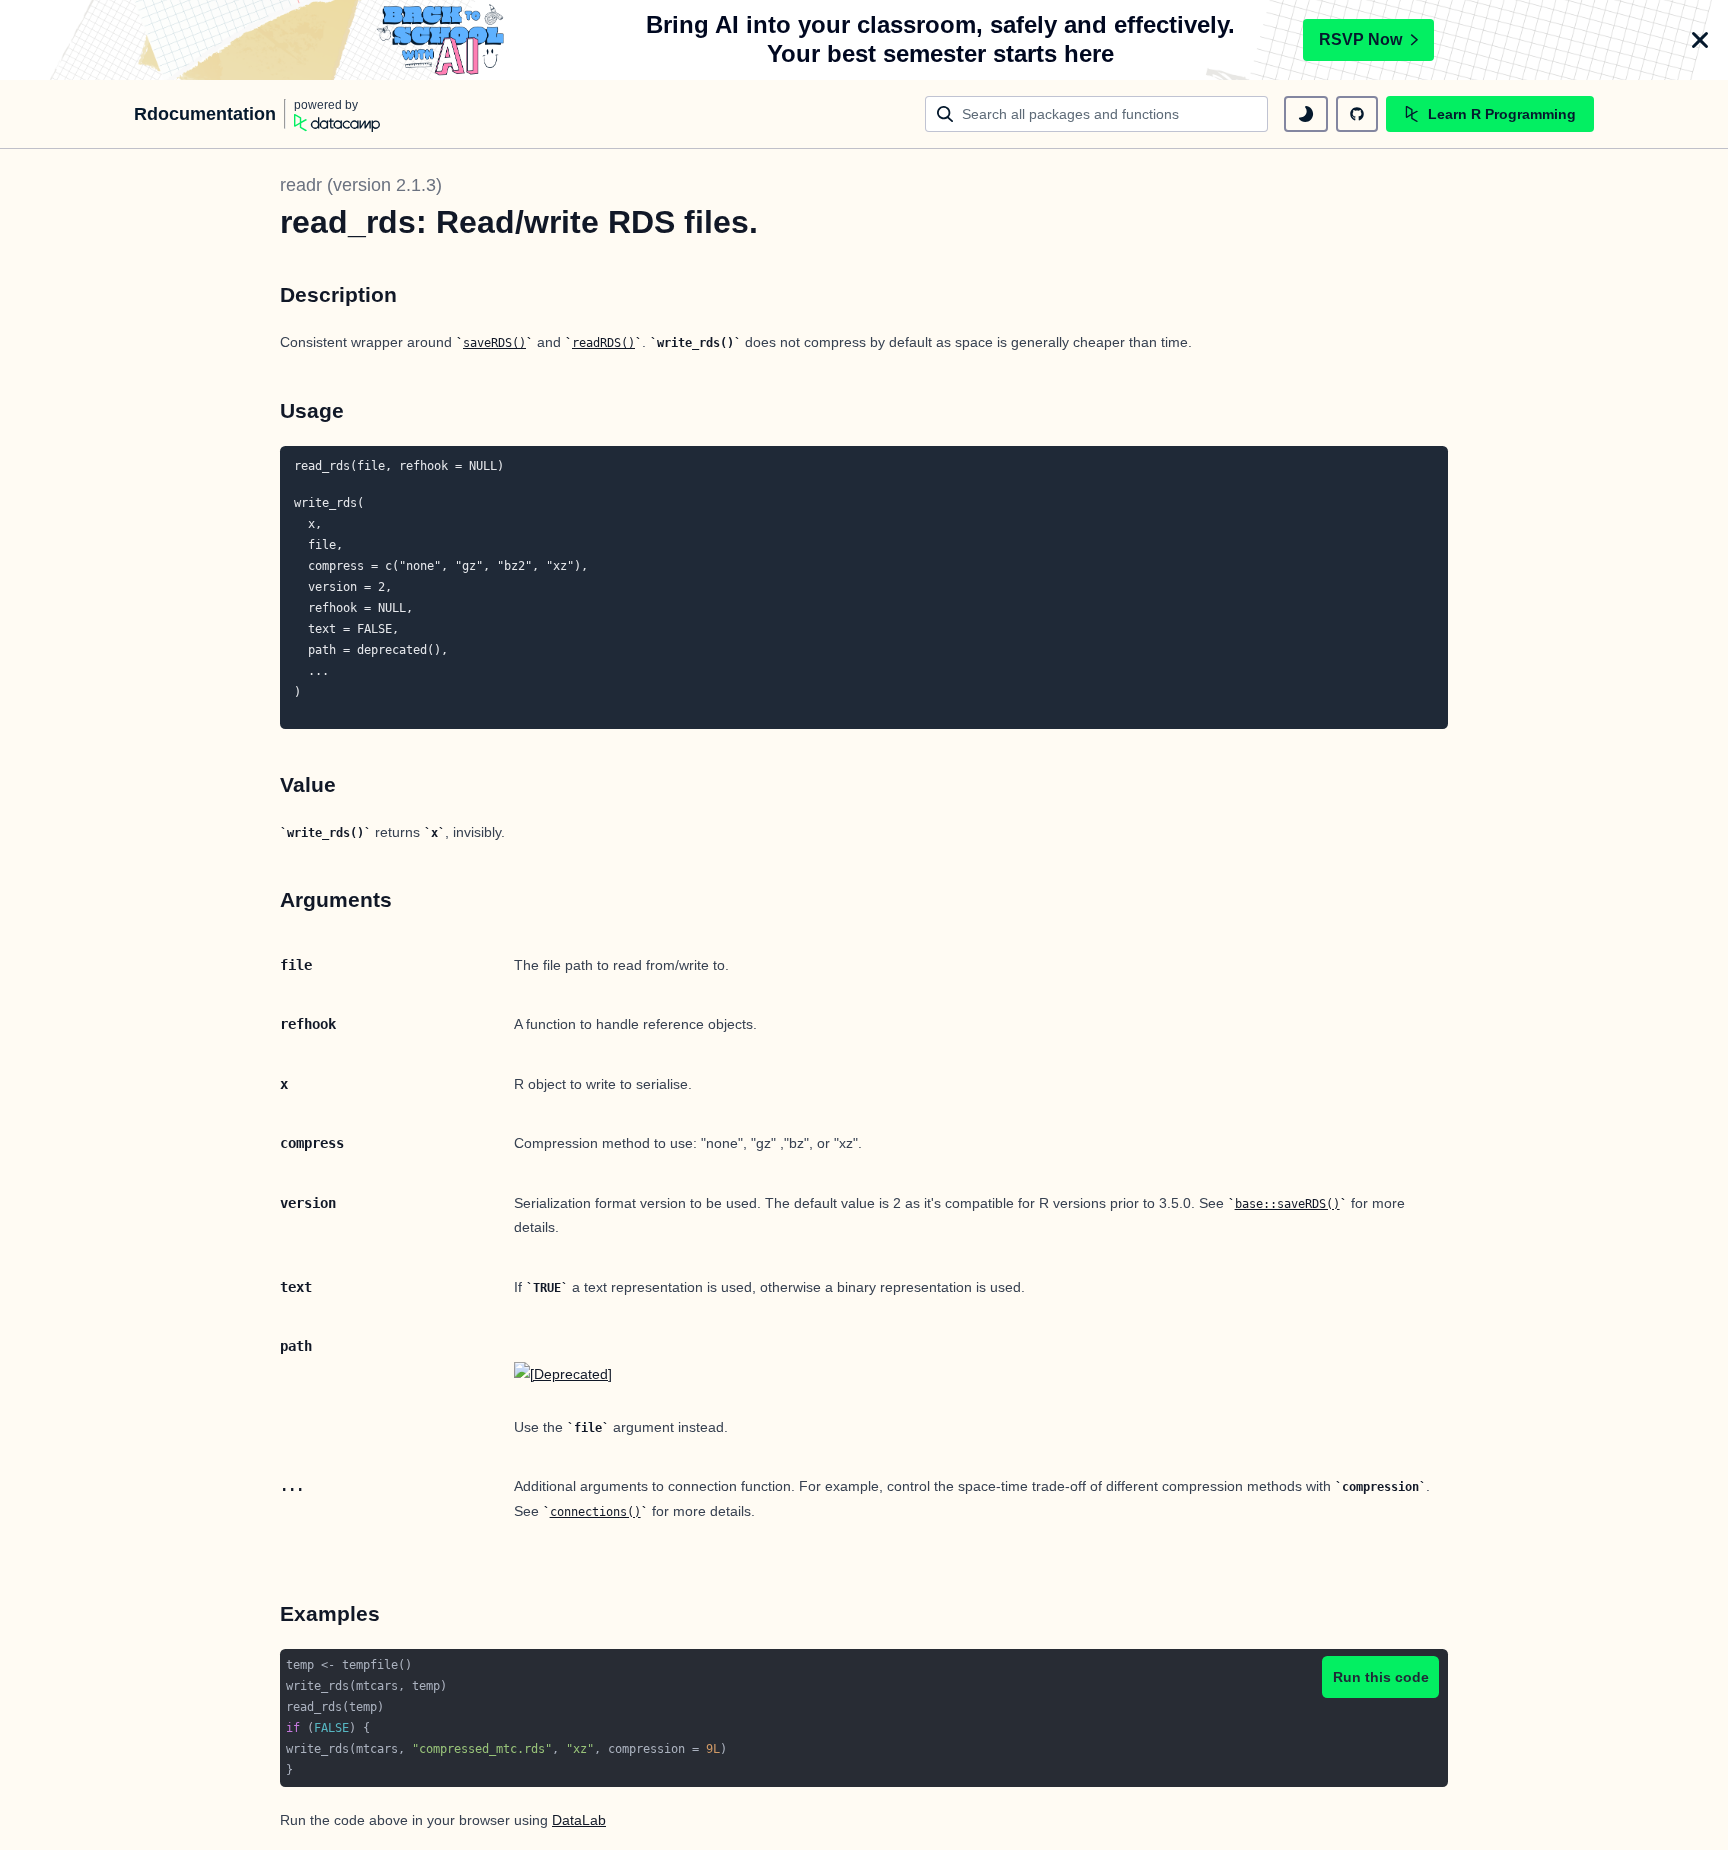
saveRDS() (494, 343)
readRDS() (603, 343)
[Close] (1700, 40)
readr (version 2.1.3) (361, 185)
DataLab (579, 1820)
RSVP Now (1360, 39)
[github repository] (1357, 114)
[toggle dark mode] (1306, 114)
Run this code (1381, 1677)
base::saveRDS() (1287, 1204)
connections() (595, 1512)
